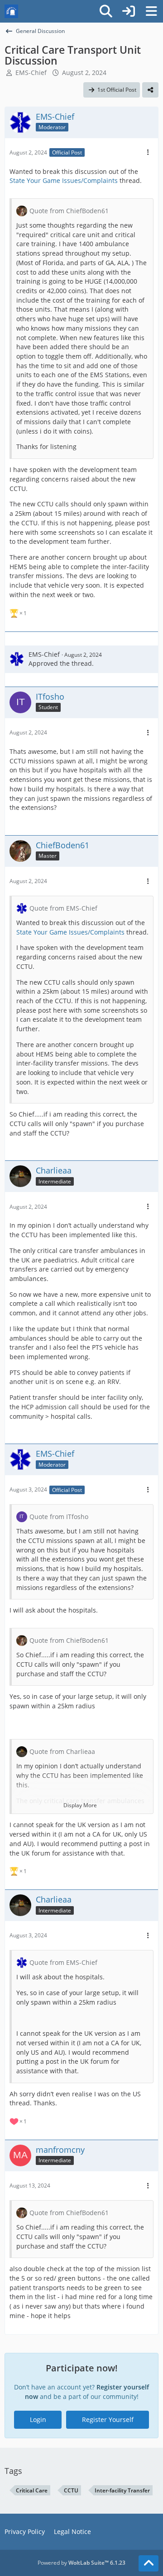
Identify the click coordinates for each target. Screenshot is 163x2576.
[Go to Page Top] (149, 2563)
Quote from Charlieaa (62, 1751)
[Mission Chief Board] (11, 11)
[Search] (106, 11)
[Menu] (151, 11)
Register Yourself (108, 2419)
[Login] (129, 11)
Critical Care (32, 2490)
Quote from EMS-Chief (63, 908)
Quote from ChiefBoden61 (69, 211)
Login (38, 2419)
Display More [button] (80, 1805)
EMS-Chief (31, 72)
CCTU (71, 2490)
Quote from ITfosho (59, 1517)
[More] (148, 152)
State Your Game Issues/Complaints (64, 180)
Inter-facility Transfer (122, 2490)
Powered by (81, 2563)
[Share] (150, 90)
